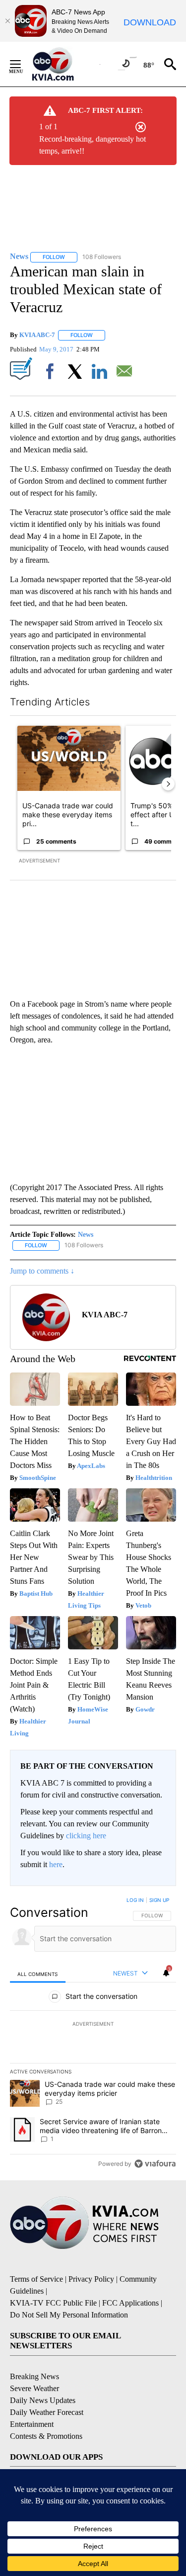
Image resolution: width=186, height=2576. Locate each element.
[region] (93, 2034)
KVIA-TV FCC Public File (53, 2303)
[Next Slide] (168, 784)
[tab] (38, 1974)
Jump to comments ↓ (42, 1271)
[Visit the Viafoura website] (155, 2164)
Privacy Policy (91, 2279)
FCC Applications (130, 2303)
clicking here (86, 1836)
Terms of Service (36, 2279)
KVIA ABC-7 (37, 335)
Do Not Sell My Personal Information (69, 2315)
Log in (135, 1900)
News (86, 1235)
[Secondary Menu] (23, 64)
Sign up (159, 1900)
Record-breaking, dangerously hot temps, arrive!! (93, 145)
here (56, 1864)
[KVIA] (64, 64)
